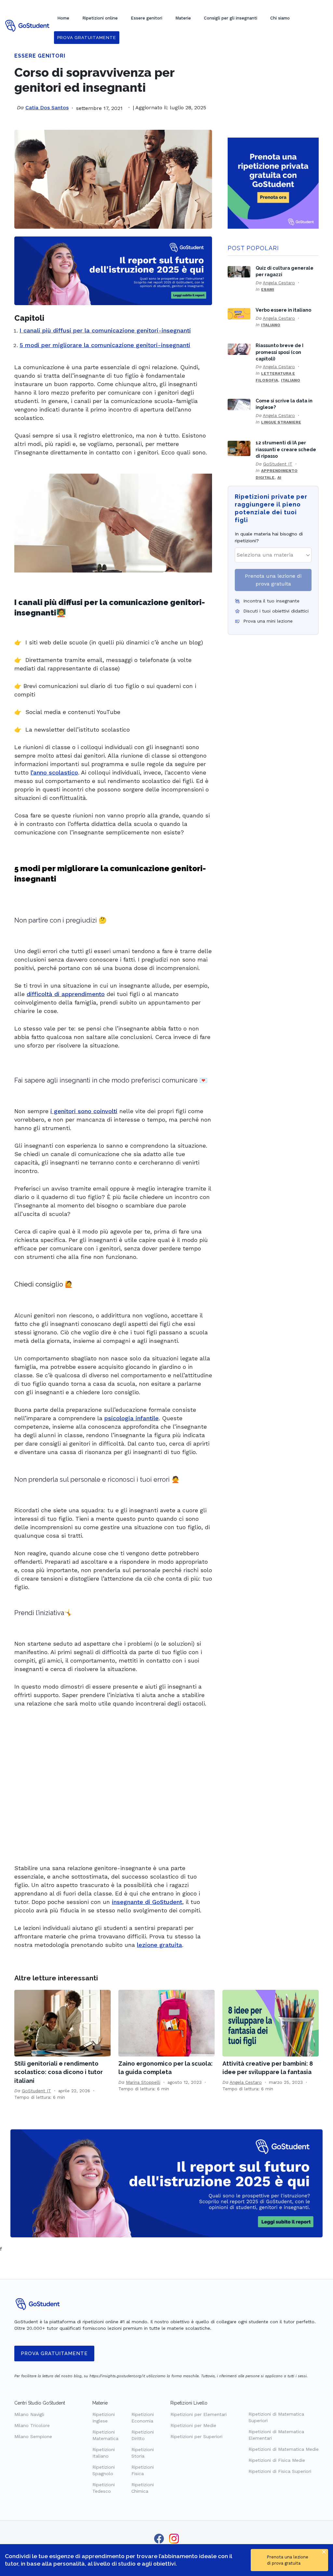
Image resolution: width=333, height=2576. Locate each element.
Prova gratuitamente (54, 2353)
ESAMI (268, 290)
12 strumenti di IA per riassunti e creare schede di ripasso (286, 449)
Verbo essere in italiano (283, 310)
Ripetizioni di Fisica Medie (277, 2460)
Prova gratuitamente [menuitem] (87, 38)
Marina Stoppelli (143, 2082)
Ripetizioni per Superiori (196, 2436)
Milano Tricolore (32, 2425)
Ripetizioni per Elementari (199, 2414)
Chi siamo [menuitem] (280, 18)
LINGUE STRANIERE (281, 422)
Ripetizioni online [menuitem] (100, 18)
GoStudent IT (278, 464)
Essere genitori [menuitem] (147, 18)
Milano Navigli (29, 2414)
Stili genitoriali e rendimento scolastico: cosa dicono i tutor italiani (59, 2072)
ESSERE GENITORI (40, 56)
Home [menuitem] (63, 18)
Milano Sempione (33, 2436)
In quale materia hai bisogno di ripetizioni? (269, 537)
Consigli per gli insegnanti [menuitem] (231, 18)
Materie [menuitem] (183, 18)
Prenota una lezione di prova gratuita (273, 580)
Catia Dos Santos (47, 108)
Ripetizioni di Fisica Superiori (280, 2471)
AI (279, 478)
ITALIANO (271, 325)
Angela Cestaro (279, 283)
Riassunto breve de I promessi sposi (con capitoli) (280, 352)
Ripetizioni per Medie (193, 2425)
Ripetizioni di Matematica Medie (284, 2449)
